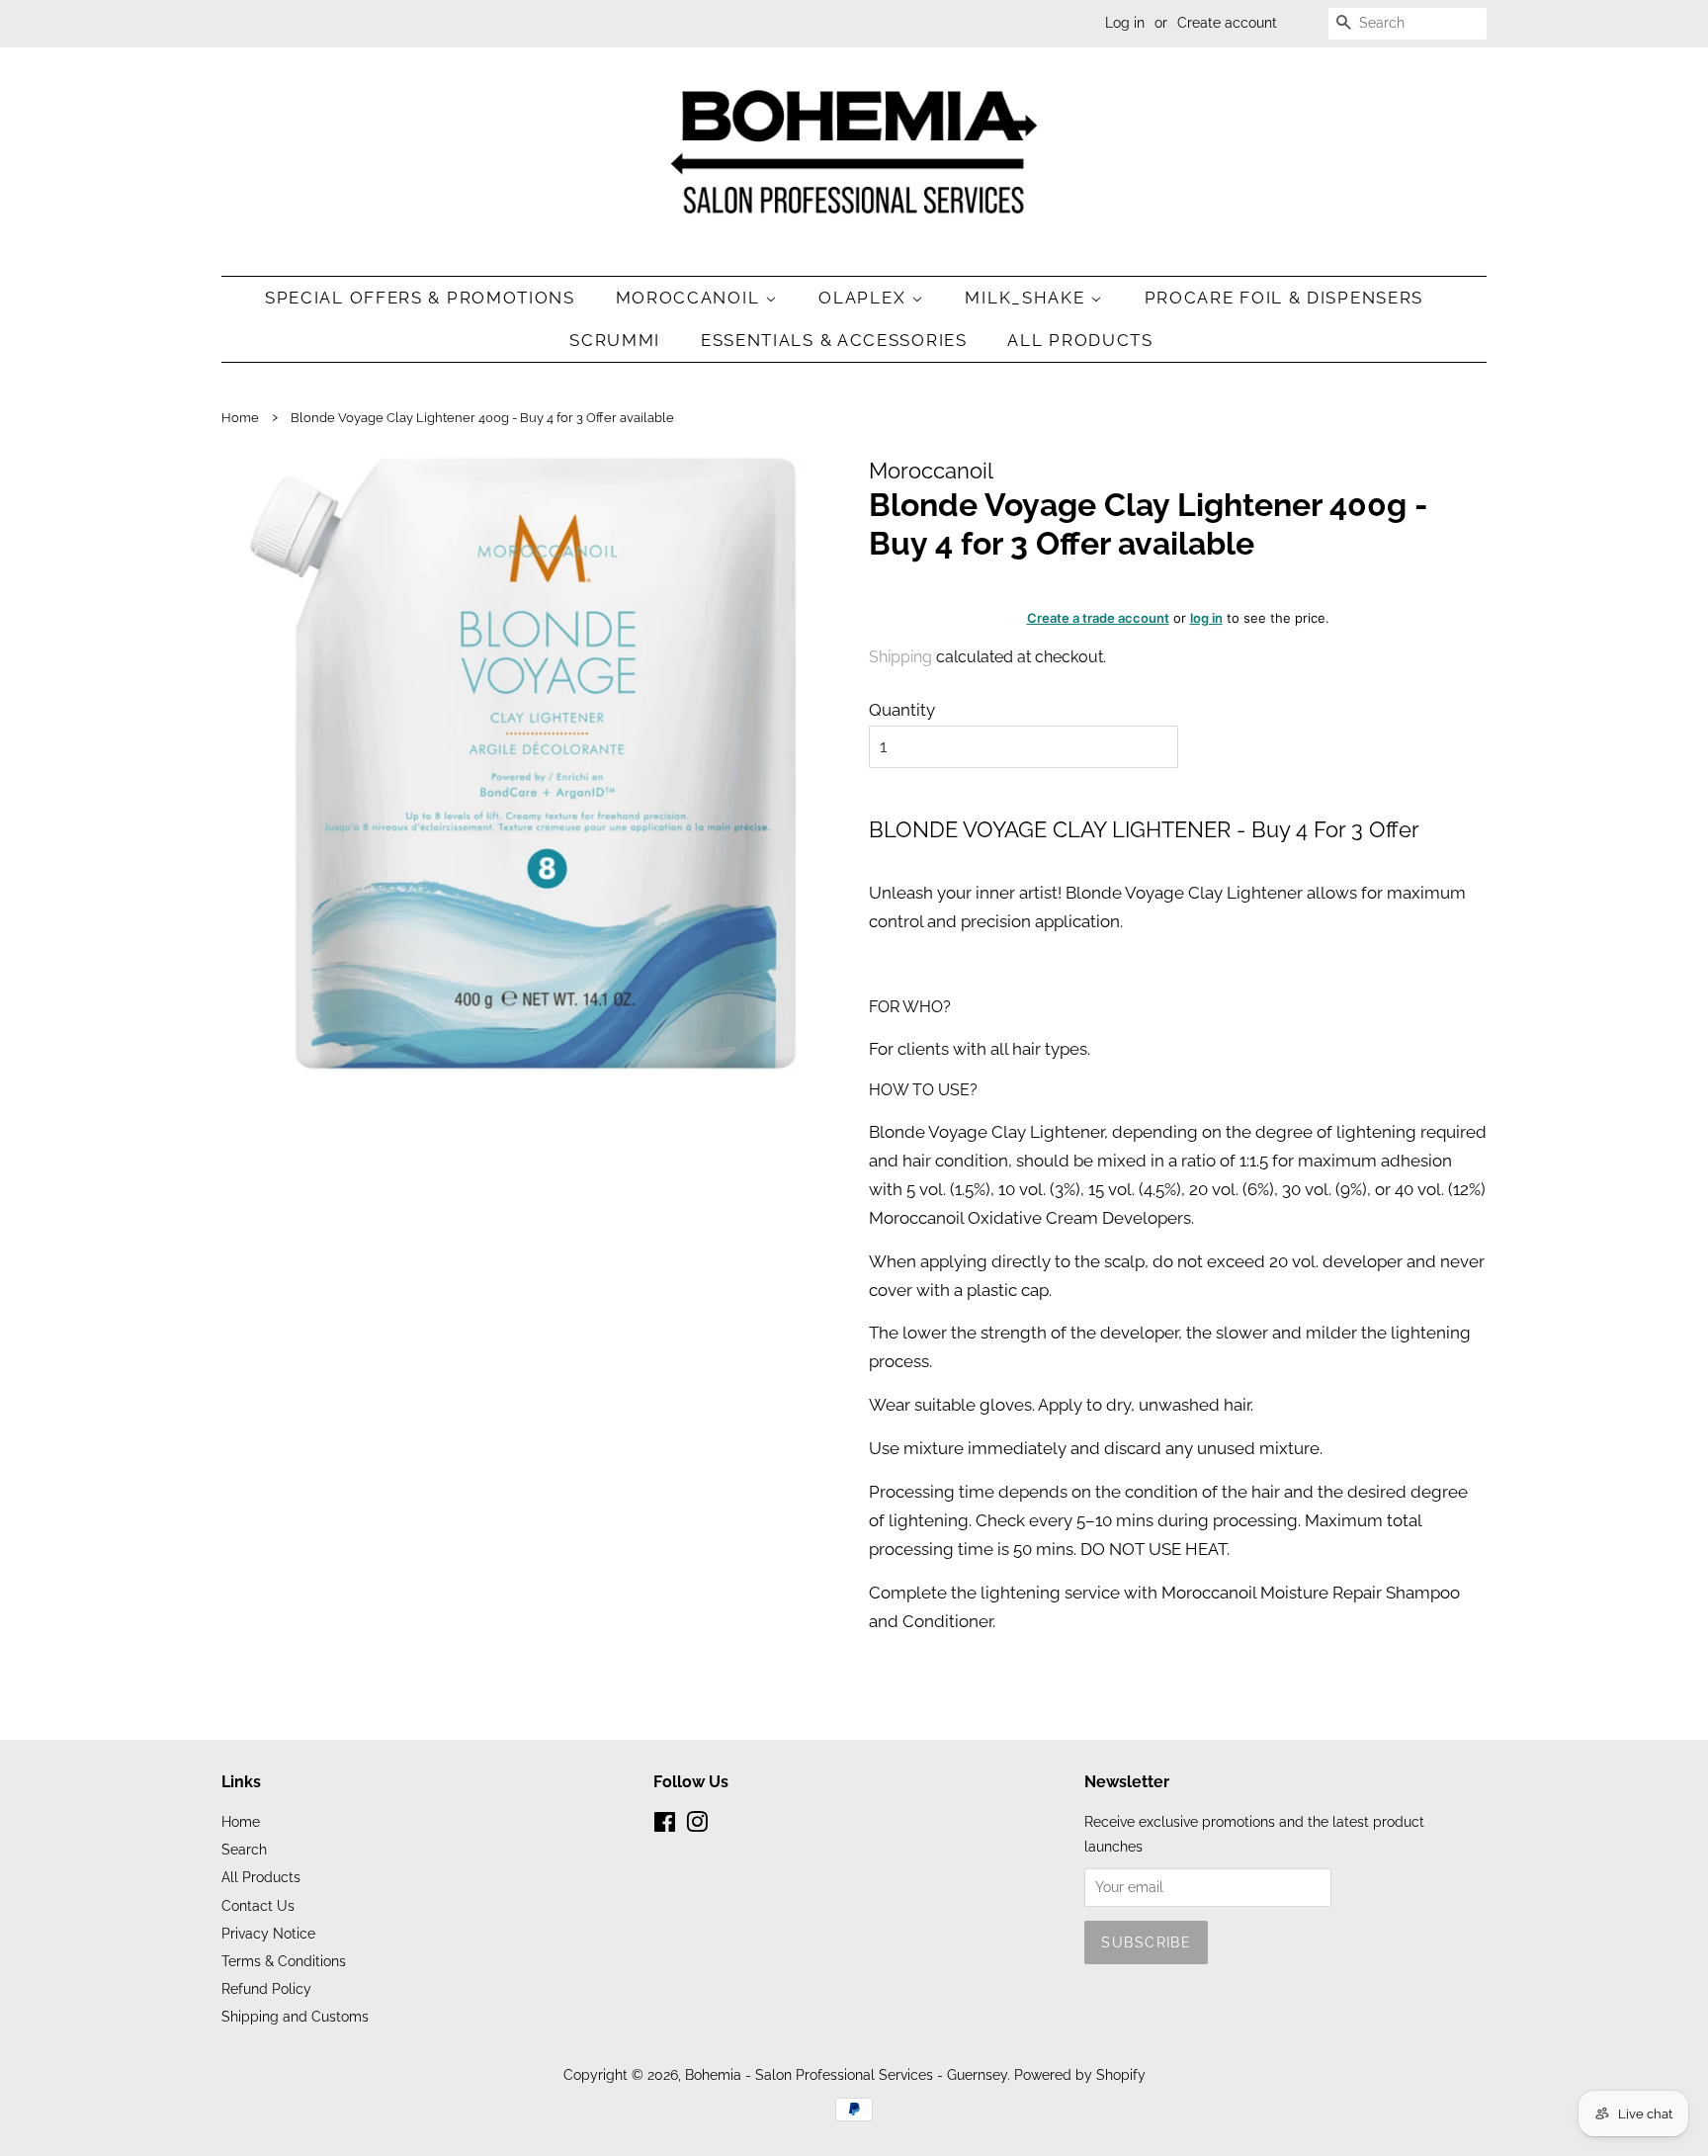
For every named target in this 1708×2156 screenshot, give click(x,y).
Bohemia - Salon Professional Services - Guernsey (846, 2074)
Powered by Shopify (1080, 2074)
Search (244, 1849)
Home (240, 418)
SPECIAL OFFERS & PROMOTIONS (420, 298)
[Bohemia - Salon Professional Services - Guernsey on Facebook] (665, 1825)
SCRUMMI (615, 340)
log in (1206, 618)
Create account (1227, 23)
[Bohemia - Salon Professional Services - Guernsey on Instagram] (697, 1825)
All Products (1080, 340)
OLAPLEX (865, 298)
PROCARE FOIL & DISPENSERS (1284, 298)
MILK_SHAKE (1027, 298)
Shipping (900, 657)
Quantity (902, 710)
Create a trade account (1098, 618)
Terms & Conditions (284, 1961)
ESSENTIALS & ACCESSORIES (834, 340)
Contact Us (258, 1905)
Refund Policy (266, 1988)
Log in (1125, 23)
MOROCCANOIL (690, 298)
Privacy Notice (268, 1933)
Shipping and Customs (295, 2016)
